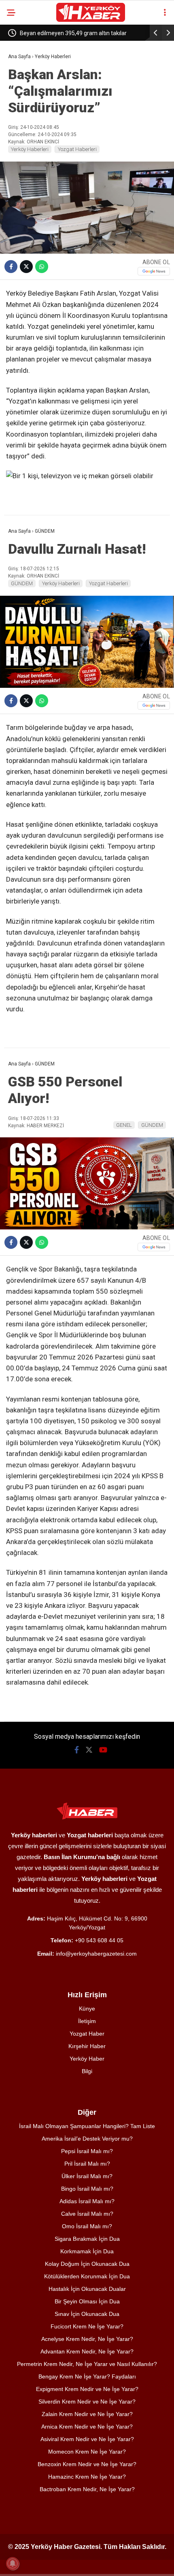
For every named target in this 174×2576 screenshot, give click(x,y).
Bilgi (87, 2071)
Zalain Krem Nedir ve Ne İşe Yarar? (87, 2414)
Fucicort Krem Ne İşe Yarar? (87, 2326)
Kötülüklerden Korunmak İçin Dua (87, 2276)
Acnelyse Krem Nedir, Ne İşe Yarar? (87, 2339)
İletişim (87, 2021)
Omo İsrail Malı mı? (87, 2226)
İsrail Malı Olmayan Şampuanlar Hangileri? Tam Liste (87, 2126)
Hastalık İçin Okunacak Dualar (87, 2289)
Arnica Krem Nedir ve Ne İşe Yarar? (87, 2427)
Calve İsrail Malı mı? (87, 2214)
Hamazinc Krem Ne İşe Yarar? (87, 2477)
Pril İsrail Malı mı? (87, 2164)
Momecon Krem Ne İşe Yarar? (87, 2452)
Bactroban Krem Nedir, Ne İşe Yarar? (87, 2489)
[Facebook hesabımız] (77, 1750)
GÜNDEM (22, 583)
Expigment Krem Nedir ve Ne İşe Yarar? (87, 2389)
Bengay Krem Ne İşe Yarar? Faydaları (87, 2376)
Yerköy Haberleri (30, 149)
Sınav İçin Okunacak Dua (87, 2314)
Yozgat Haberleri (77, 149)
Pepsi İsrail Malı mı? (87, 2151)
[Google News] (154, 271)
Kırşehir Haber (87, 2046)
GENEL (124, 1125)
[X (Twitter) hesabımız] (89, 1750)
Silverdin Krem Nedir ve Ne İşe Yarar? (87, 2402)
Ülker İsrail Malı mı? (87, 2176)
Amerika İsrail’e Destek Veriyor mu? (87, 2139)
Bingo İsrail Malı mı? (87, 2189)
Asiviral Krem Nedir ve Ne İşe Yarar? (87, 2439)
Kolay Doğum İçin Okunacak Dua (87, 2264)
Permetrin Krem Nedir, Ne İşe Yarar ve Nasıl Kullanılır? (87, 2364)
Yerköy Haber (87, 2059)
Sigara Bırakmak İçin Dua (87, 2239)
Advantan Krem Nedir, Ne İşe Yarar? (87, 2351)
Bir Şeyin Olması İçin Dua (87, 2301)
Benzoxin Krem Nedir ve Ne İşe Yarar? (87, 2464)
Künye (87, 2009)
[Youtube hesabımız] (103, 1750)
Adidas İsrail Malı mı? (87, 2201)
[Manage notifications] (13, 2563)
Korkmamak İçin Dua (87, 2251)
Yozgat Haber (87, 2034)
